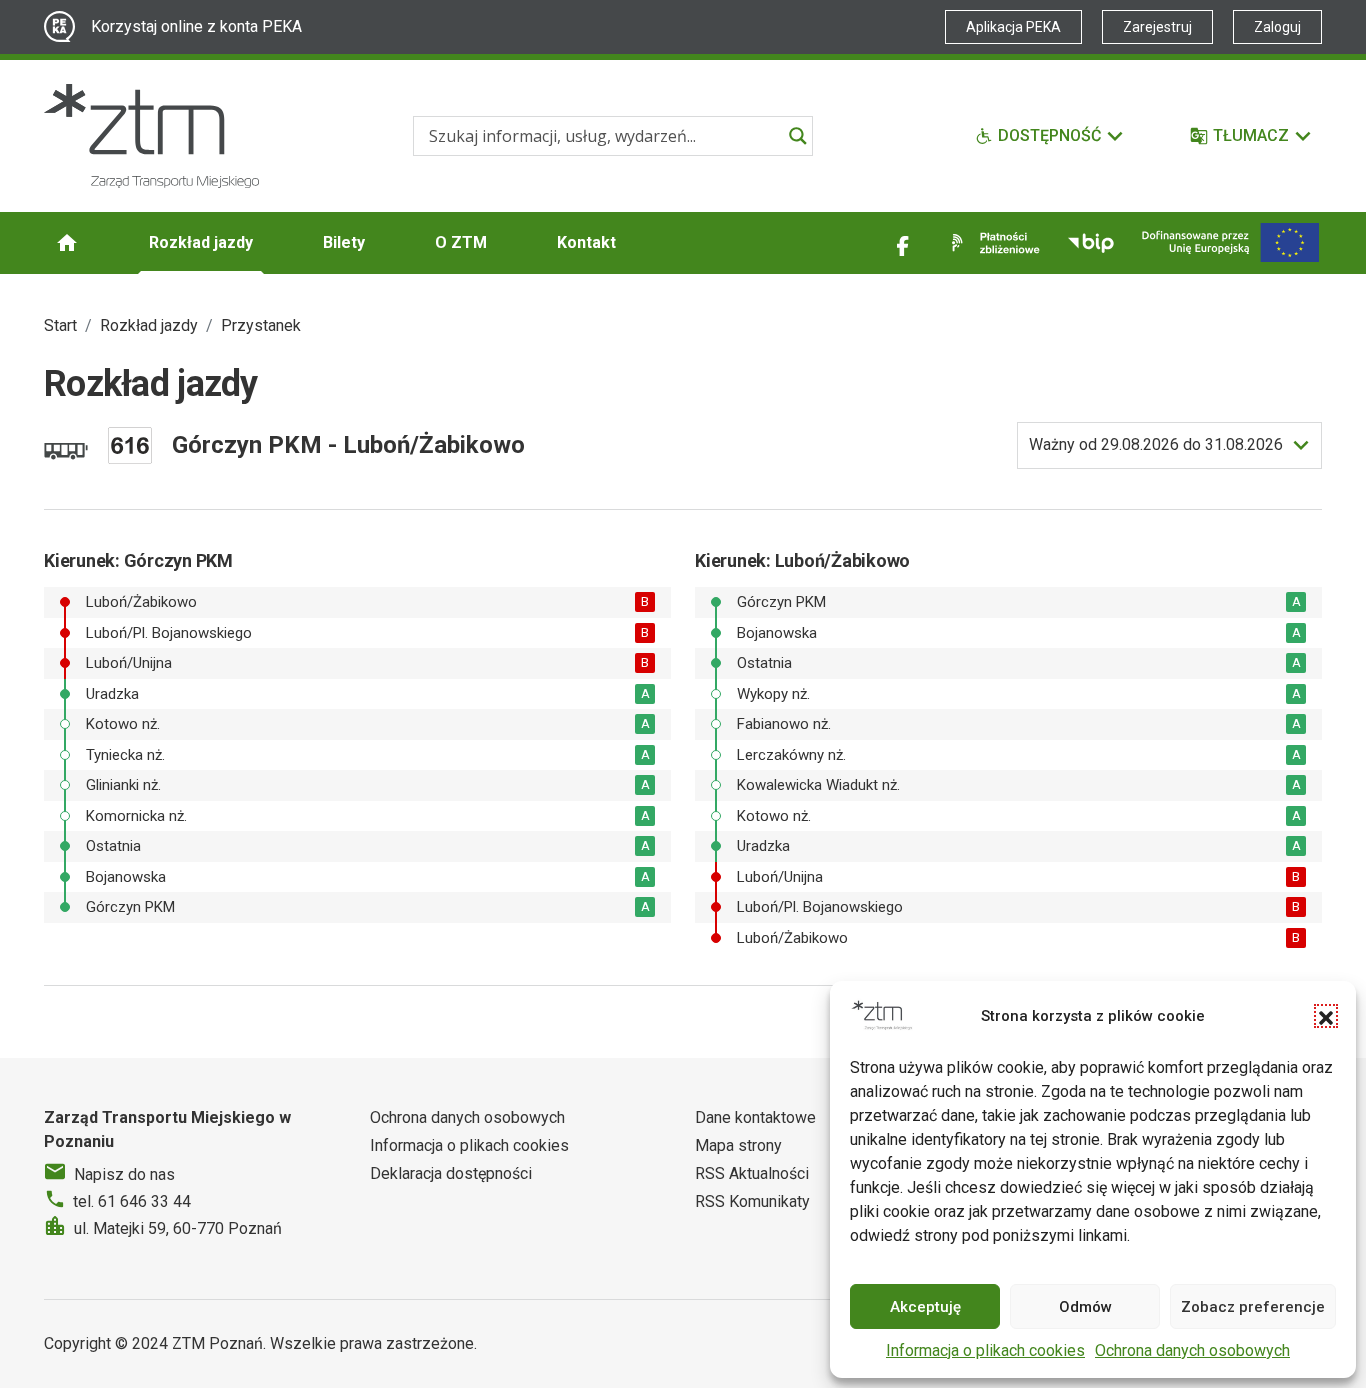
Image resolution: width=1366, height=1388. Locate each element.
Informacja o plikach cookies (985, 1350)
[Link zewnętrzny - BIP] (1091, 243)
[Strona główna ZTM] (151, 136)
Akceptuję (925, 1307)
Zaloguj (1277, 27)
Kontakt (586, 242)
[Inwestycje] (1230, 242)
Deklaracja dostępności (451, 1173)
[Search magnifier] (798, 136)
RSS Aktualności (752, 1173)
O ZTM (461, 242)
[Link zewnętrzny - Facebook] (903, 243)
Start (60, 325)
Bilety (344, 242)
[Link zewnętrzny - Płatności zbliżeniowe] (992, 243)
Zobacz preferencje (1253, 1307)
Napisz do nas (124, 1174)
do (1156, 444)
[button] (1326, 1016)
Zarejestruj (1157, 27)
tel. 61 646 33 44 (132, 1201)
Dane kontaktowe (755, 1117)
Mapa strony (738, 1145)
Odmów (1085, 1307)
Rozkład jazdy (201, 242)
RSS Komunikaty (752, 1201)
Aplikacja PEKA (1013, 27)
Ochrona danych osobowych (1192, 1350)
